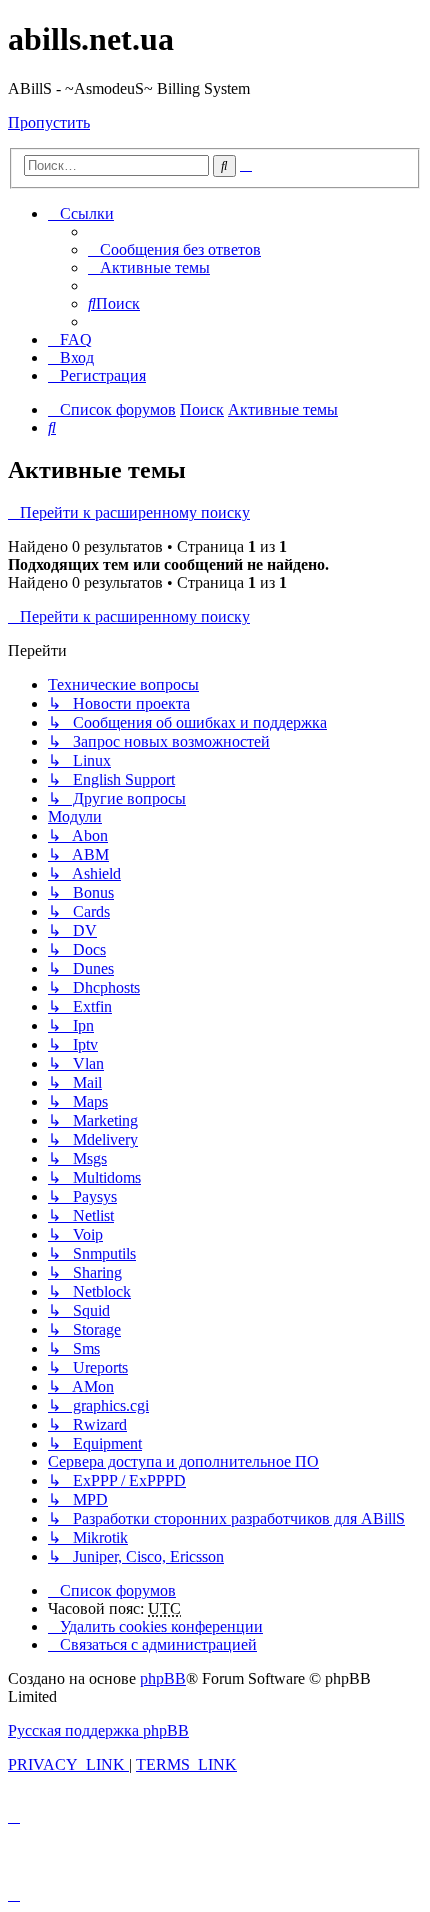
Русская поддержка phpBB (98, 1730)
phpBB (163, 1678)
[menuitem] (174, 249)
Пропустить (49, 122)
